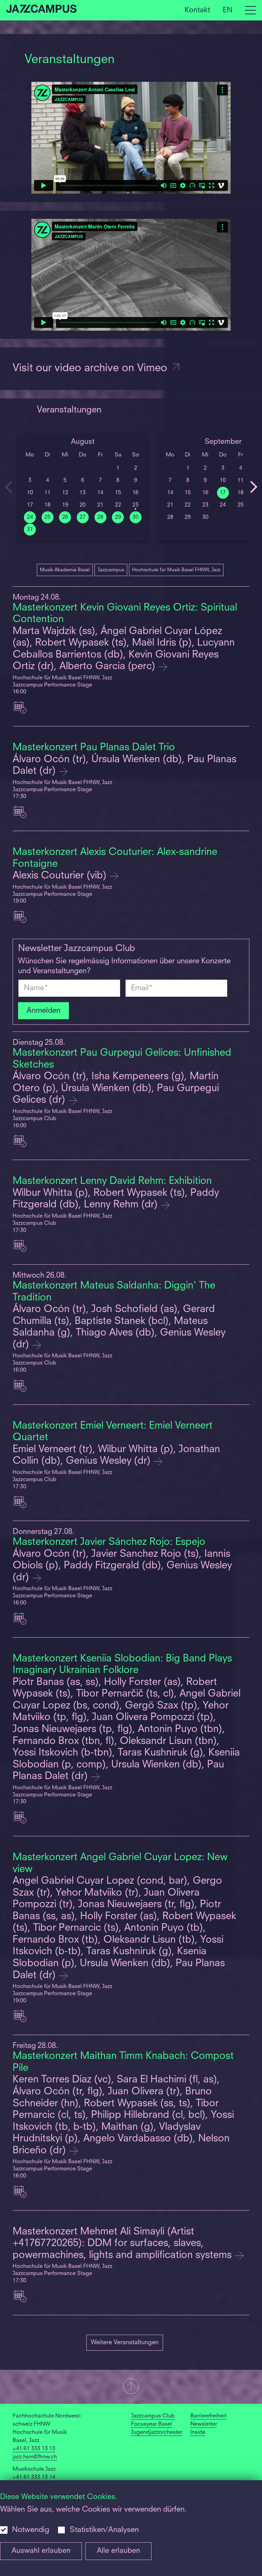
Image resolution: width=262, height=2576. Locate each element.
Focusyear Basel (151, 2424)
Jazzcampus (111, 570)
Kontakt (197, 10)
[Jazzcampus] (42, 10)
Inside (198, 2432)
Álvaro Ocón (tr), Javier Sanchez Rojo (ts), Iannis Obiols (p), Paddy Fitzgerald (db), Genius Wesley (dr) (122, 1566)
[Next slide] (253, 487)
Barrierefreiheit (208, 2416)
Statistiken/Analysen (104, 2530)
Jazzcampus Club (153, 2416)
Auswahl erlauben (41, 2551)
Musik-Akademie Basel (65, 570)
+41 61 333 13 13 (34, 2449)
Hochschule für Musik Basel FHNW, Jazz (176, 570)
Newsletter (204, 2424)
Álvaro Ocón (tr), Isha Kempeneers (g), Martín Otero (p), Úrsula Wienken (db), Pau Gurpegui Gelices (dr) (116, 1088)
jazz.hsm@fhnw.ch (35, 2457)
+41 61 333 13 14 (34, 2477)
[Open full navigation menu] (250, 10)
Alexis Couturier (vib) (61, 876)
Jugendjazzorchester (157, 2432)
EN (228, 10)
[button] (131, 2387)
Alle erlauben (119, 2551)
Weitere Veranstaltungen (125, 2342)
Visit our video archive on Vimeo (91, 369)
